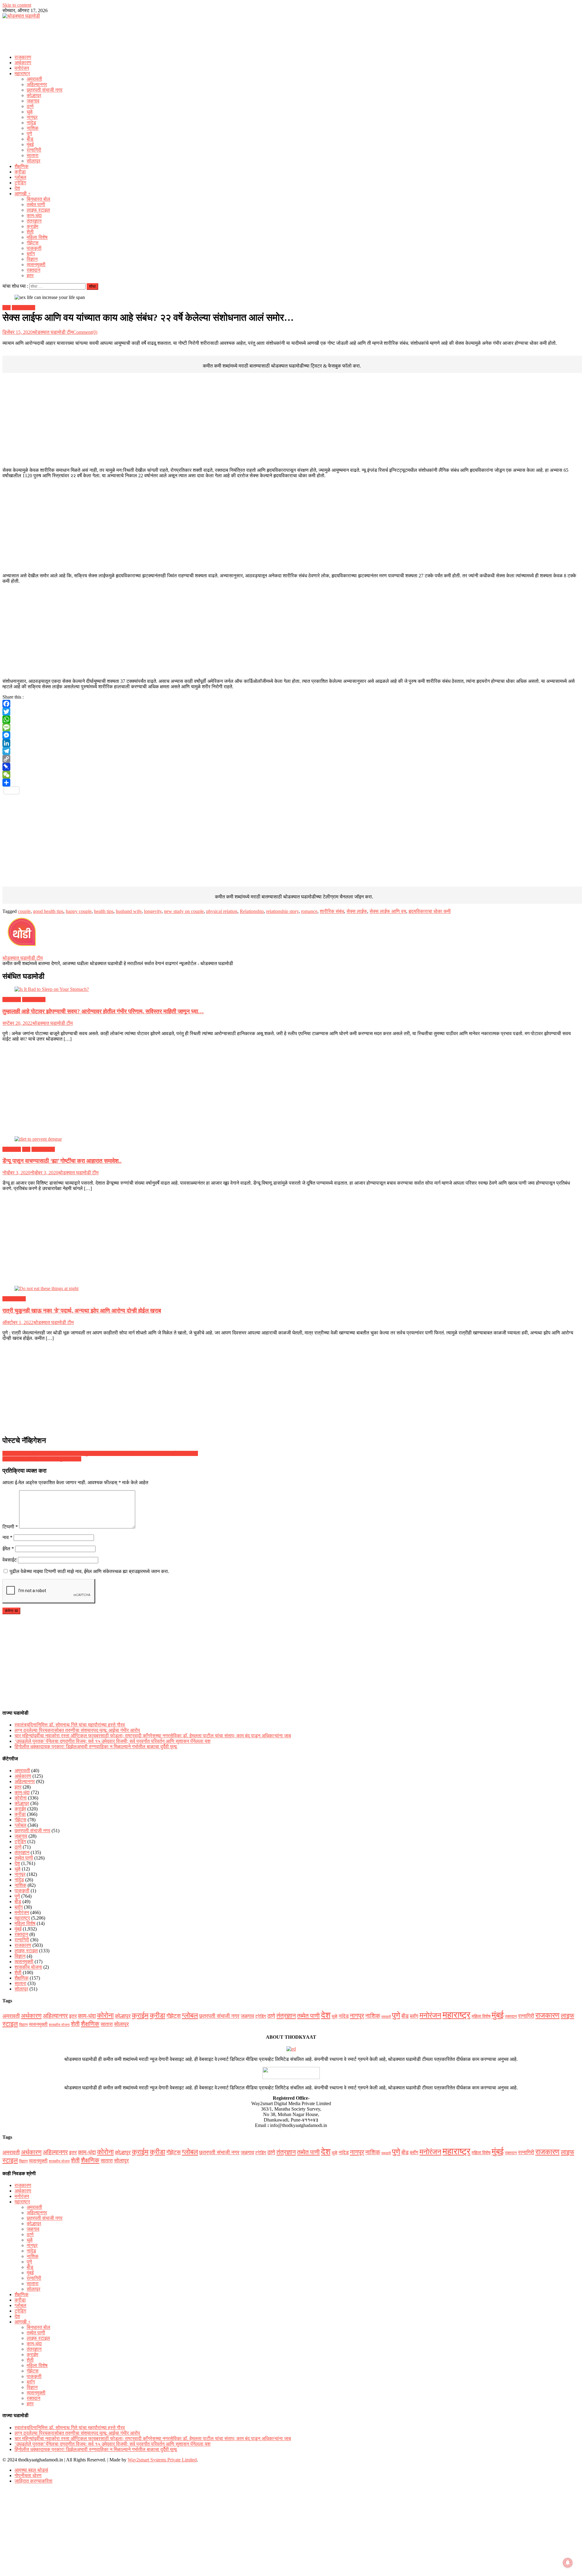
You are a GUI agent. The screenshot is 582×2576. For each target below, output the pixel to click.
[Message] (291, 727)
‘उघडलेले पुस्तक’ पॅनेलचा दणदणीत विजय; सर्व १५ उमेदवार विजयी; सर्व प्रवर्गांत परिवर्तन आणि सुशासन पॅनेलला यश (112, 1741)
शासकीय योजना (28, 1967)
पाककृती (34, 248)
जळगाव (33, 101)
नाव (7, 1537)
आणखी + (23, 194)
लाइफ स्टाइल (38, 210)
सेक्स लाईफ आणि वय (388, 911)
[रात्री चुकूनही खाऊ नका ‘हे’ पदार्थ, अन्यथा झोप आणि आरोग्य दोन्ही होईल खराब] (291, 1289)
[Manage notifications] (568, 2563)
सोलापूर (33, 161)
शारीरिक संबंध (332, 911)
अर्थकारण (23, 63)
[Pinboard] (291, 767)
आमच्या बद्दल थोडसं (31, 2470)
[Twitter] (291, 712)
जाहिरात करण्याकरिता (33, 2481)
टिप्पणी (10, 1527)
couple (24, 911)
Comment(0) (85, 332)
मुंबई (30, 144)
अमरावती (34, 79)
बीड (30, 139)
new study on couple (184, 911)
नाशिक (33, 128)
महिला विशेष (37, 237)
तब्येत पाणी (36, 205)
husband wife (129, 911)
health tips (104, 911)
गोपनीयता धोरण (28, 2475)
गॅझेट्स (33, 243)
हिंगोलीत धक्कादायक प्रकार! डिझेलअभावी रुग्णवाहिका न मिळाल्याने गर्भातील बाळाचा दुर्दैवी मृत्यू (96, 1747)
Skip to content (17, 5)
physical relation (222, 911)
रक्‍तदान (33, 270)
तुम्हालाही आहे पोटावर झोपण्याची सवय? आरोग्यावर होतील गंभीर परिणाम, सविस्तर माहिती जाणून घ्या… (103, 1011)
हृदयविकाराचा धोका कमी (430, 911)
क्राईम (32, 226)
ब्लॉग (31, 254)
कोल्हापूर (34, 95)
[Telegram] (291, 751)
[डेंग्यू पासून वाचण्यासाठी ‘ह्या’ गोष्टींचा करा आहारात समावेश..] (291, 1139)
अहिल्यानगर (37, 84)
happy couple (79, 911)
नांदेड (31, 123)
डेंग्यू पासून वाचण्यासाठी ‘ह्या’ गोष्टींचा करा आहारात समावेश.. (62, 1161)
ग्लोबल (20, 177)
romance (309, 911)
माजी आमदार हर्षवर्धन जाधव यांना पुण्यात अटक (42, 1459)
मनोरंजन (22, 68)
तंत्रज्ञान (34, 221)
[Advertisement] (291, 35)
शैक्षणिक (22, 166)
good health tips (48, 911)
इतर (30, 275)
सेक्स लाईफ (357, 911)
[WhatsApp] (291, 719)
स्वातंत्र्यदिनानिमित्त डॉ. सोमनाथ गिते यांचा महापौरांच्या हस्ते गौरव (70, 1725)
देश (17, 188)
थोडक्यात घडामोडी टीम (53, 332)
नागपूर (32, 117)
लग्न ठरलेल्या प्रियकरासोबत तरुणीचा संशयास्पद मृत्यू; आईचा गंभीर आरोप (77, 1730)
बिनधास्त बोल (38, 199)
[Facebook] (291, 704)
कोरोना (21, 1798)
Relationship (252, 911)
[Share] (291, 783)
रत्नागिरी (34, 150)
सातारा (33, 155)
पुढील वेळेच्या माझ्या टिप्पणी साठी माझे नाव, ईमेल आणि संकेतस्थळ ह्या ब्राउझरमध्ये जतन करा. (89, 1571)
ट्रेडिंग (20, 183)
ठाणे (30, 106)
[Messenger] (291, 735)
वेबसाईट (10, 1560)
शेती (30, 232)
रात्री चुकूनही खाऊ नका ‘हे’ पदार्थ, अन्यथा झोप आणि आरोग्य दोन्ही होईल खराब (82, 1311)
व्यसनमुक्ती (36, 265)
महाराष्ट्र (22, 74)
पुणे (29, 134)
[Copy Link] (291, 759)
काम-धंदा (34, 215)
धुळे (30, 112)
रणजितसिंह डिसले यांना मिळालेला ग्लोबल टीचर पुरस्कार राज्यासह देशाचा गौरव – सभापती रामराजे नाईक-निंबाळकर (100, 1453)
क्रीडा (20, 172)
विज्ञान (32, 259)
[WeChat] (291, 775)
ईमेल (8, 1549)
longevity (153, 911)
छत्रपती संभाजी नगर (45, 90)
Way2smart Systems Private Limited (162, 2460)
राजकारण (23, 57)
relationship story (282, 911)
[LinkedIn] (291, 743)
